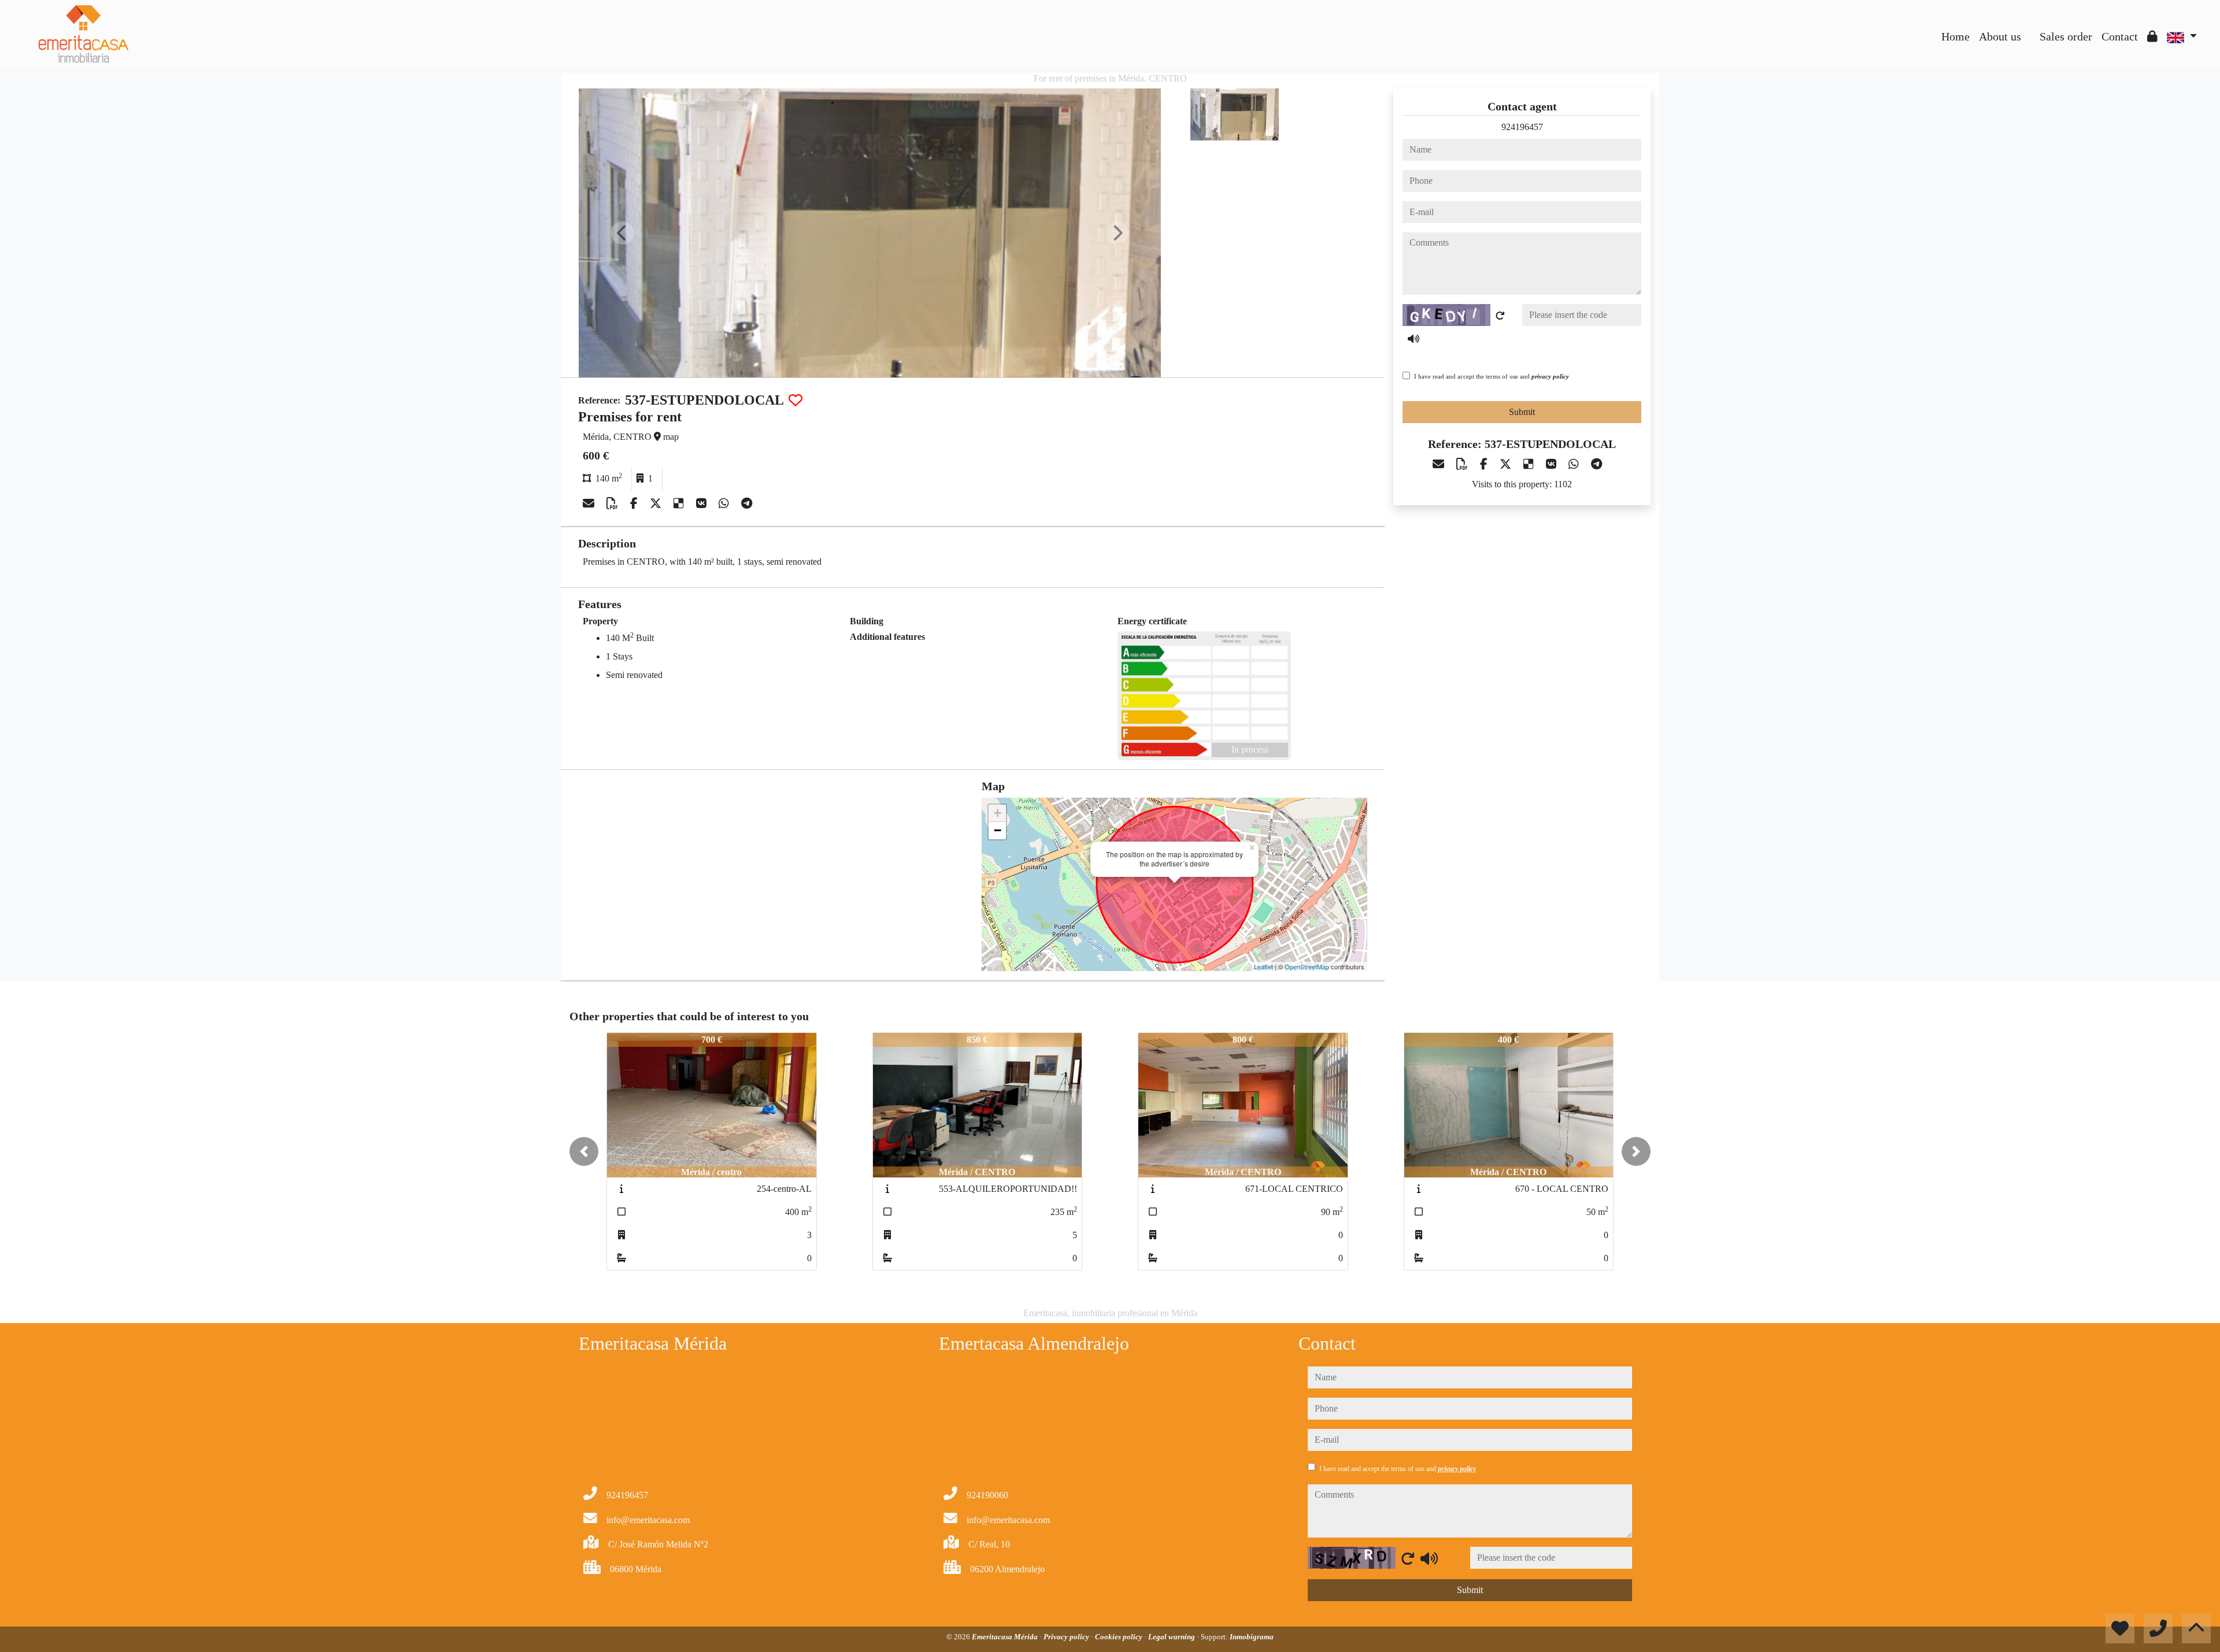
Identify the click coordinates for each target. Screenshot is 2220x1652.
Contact (2120, 36)
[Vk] (703, 503)
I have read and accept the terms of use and (1492, 376)
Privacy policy (1067, 1637)
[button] (584, 1151)
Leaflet (1263, 966)
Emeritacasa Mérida (1006, 1637)
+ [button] (998, 813)
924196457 (1522, 127)
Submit (1522, 412)
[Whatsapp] (725, 503)
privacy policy (1550, 376)
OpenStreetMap (1307, 966)
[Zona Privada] (2152, 36)
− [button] (998, 830)
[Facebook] (635, 503)
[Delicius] (680, 503)
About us (2000, 36)
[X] (657, 503)
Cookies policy (1120, 1637)
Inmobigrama (1252, 1637)
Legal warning (1172, 1637)
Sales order (2066, 36)
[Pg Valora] (2030, 28)
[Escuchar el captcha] (1414, 339)
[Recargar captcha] (1500, 316)
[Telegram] (747, 503)
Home (1956, 36)
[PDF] (614, 503)
